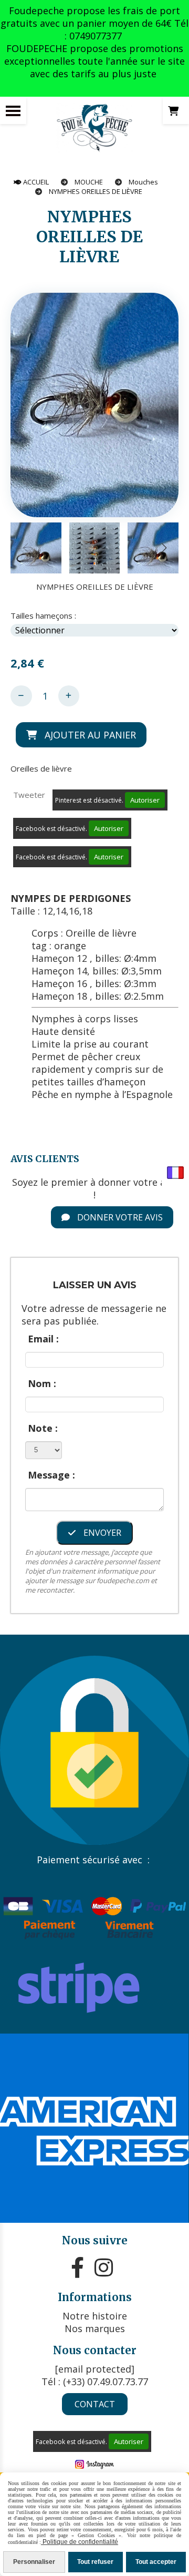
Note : (43, 1428)
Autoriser (145, 800)
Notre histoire (95, 2316)
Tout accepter (156, 2562)
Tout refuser (95, 2562)
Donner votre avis (119, 1217)
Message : (51, 1475)
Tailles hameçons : (43, 615)
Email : (43, 1339)
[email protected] (95, 2369)
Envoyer (101, 1533)
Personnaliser (34, 2562)
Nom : (42, 1383)
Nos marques (95, 2328)
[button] (164, 548)
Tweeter (29, 795)
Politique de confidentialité (80, 2542)
